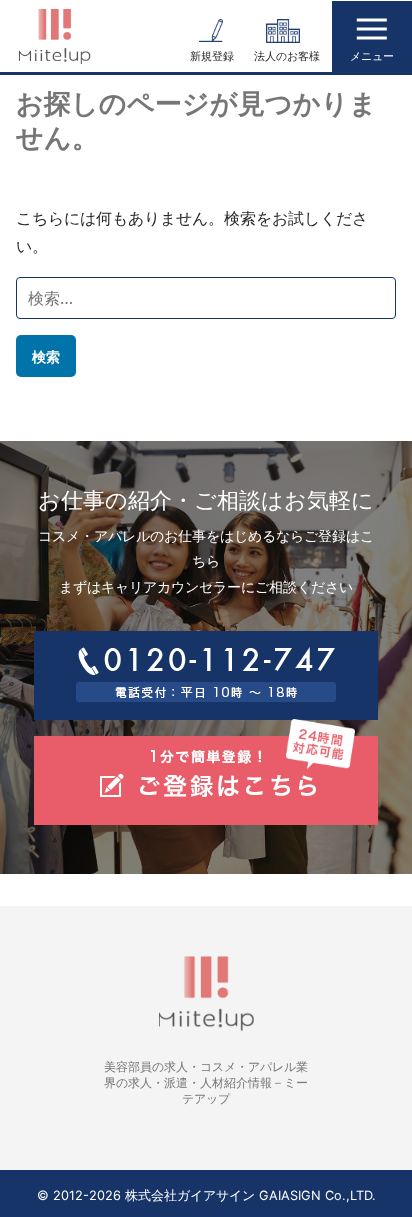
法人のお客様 (287, 56)
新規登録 (212, 56)
